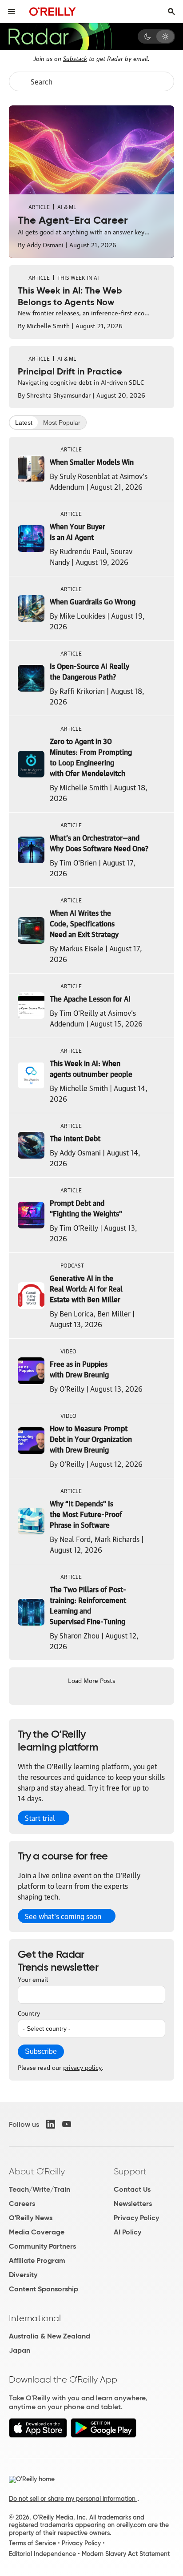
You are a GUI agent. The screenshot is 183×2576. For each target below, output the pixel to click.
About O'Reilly (37, 2171)
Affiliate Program (37, 2260)
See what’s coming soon (63, 1916)
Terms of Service (32, 2543)
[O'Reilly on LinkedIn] (51, 2124)
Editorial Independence (42, 2554)
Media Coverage (37, 2232)
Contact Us (132, 2189)
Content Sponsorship (44, 2289)
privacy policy (82, 2067)
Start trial (40, 1818)
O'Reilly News (31, 2218)
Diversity (23, 2275)
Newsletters (133, 2204)
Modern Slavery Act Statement (126, 2554)
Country (29, 2012)
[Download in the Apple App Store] (38, 2435)
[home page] (53, 11)
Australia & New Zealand (50, 2336)
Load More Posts (91, 1680)
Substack (75, 58)
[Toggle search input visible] (171, 12)
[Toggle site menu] (12, 12)
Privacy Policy (136, 2218)
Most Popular (62, 423)
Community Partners (42, 2246)
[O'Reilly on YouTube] (67, 2124)
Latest (24, 423)
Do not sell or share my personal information (73, 2499)
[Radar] (60, 36)
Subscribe (41, 2051)
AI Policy (127, 2232)
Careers (22, 2204)
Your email (33, 1979)
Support (130, 2171)
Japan (20, 2350)
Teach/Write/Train (40, 2189)
